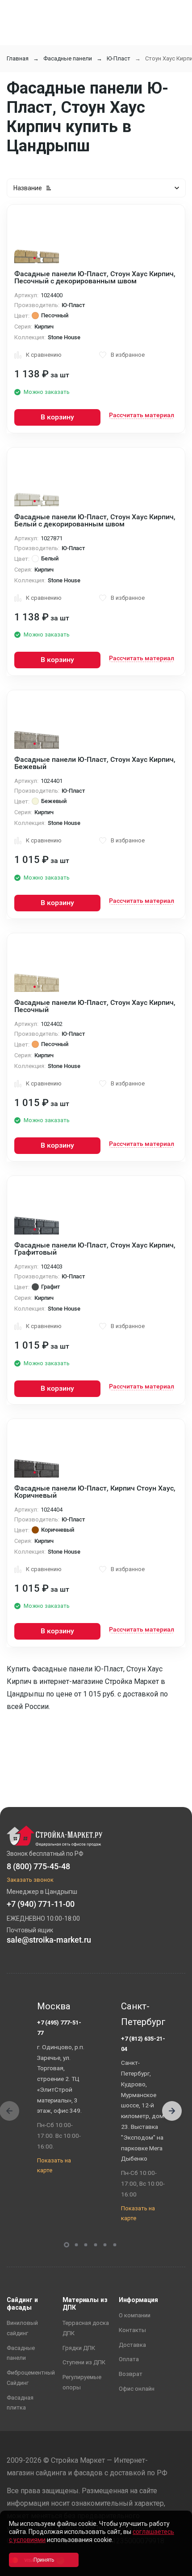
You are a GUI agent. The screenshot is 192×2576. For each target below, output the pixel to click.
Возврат (131, 2374)
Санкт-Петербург (143, 2014)
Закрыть (174, 2568)
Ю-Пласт (119, 58)
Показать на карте (54, 2166)
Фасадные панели (68, 58)
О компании (135, 2315)
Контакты (132, 2330)
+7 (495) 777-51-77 (59, 2028)
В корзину (57, 417)
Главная (18, 58)
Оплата (129, 2359)
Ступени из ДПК (84, 2362)
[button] (172, 2111)
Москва (54, 2006)
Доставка (132, 2345)
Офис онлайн (137, 2389)
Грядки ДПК (79, 2348)
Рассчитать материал (142, 415)
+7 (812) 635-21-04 (143, 2044)
